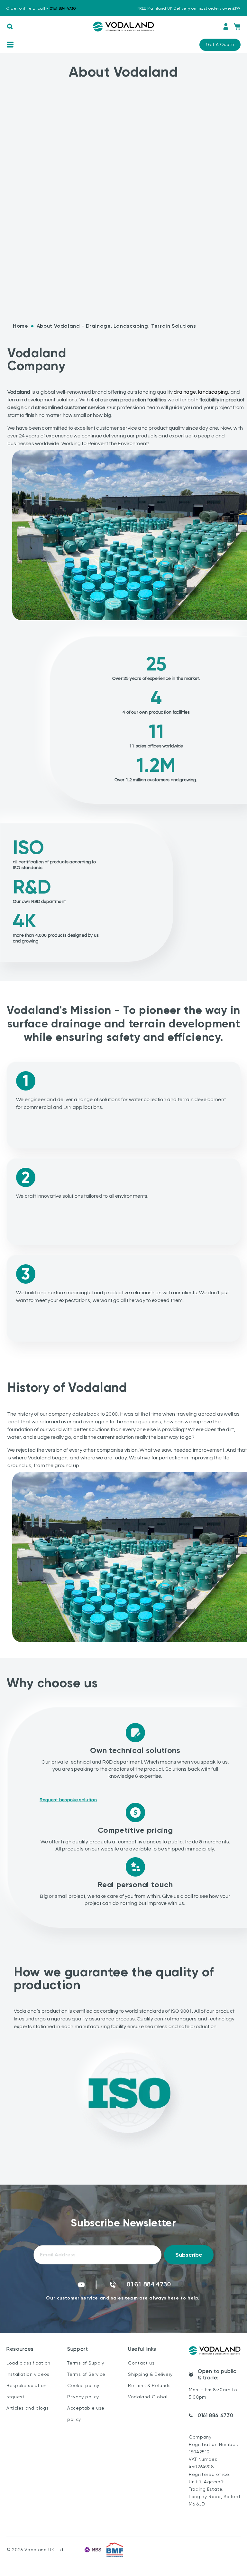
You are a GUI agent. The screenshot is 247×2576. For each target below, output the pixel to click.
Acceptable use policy (86, 2414)
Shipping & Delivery (150, 2374)
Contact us (141, 2363)
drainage (185, 392)
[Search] (10, 27)
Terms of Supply (86, 2363)
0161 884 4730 (215, 2415)
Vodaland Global (148, 2397)
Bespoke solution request (27, 2391)
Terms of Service (86, 2374)
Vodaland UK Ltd (44, 2550)
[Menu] (10, 44)
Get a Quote (220, 44)
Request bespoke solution (68, 1800)
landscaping (213, 392)
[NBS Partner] (93, 2550)
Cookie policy (83, 2385)
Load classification (28, 2363)
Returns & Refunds (149, 2385)
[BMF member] (115, 2550)
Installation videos (28, 2374)
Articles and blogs (27, 2408)
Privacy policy (83, 2397)
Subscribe (189, 2255)
